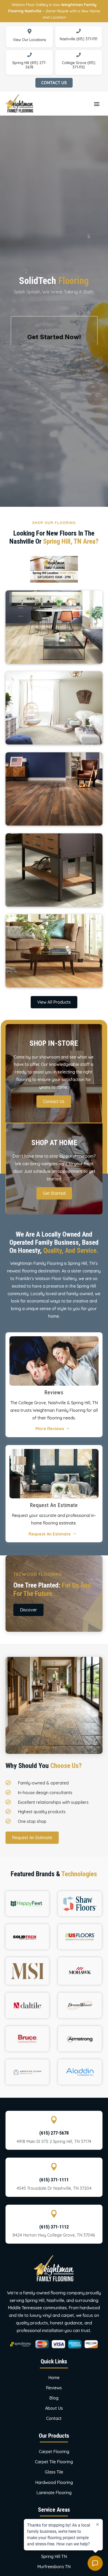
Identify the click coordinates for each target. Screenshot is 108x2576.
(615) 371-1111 (54, 2180)
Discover (28, 1610)
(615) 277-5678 (54, 2133)
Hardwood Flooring (54, 2482)
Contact (54, 2418)
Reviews (54, 2388)
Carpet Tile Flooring (54, 2462)
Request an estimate (50, 1534)
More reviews (50, 1429)
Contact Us (54, 83)
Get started (54, 1193)
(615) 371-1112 (54, 2227)
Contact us (54, 1101)
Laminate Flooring (54, 2493)
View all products (54, 1002)
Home (54, 2378)
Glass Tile (54, 2472)
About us (54, 2408)
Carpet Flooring (54, 2452)
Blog (54, 2398)
